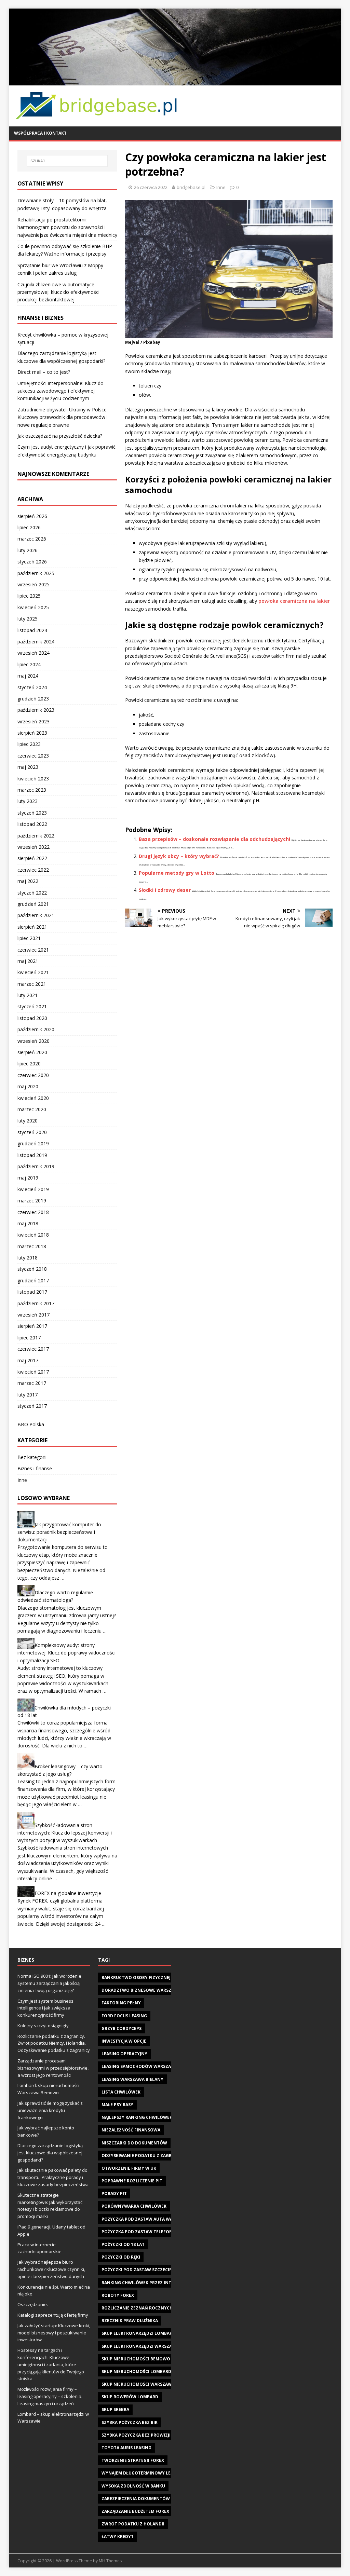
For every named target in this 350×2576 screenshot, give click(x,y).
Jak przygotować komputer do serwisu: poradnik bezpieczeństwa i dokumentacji (59, 1532)
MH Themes (110, 2561)
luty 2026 (28, 550)
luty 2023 (28, 801)
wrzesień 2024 (33, 653)
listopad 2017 (32, 1292)
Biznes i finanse (35, 1468)
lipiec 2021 (29, 938)
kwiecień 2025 (33, 607)
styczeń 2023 (32, 813)
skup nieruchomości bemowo (136, 2359)
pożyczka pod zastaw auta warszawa (146, 2219)
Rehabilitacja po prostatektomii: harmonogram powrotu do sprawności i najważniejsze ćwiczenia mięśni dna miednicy (67, 227)
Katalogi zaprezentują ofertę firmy (53, 2315)
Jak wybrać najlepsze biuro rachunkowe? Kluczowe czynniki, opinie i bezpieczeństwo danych (51, 2269)
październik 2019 (36, 1166)
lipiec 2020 (29, 1064)
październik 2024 (36, 642)
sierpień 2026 (32, 516)
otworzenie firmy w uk (129, 2168)
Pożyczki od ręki (121, 2257)
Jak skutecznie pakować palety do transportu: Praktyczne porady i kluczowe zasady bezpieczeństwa (53, 2177)
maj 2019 (28, 1178)
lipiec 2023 (29, 744)
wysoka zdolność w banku (133, 2486)
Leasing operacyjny (124, 2054)
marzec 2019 (32, 1201)
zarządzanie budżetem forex (135, 2511)
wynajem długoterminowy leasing (143, 2473)
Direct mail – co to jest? (44, 372)
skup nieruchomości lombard (136, 2371)
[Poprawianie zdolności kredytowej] (175, 81)
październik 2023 (36, 710)
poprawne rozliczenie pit (132, 2181)
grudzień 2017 (33, 1280)
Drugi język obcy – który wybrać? (179, 856)
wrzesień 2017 (33, 1315)
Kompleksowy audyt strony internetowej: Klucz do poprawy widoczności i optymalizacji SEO (66, 1653)
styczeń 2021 (32, 1006)
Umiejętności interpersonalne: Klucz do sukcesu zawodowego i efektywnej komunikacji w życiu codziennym (60, 391)
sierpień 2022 (32, 858)
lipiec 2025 (29, 596)
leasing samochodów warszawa (140, 2066)
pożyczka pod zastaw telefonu (139, 2232)
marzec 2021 (32, 984)
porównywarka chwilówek (134, 2206)
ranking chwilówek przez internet (143, 2283)
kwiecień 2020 (33, 1098)
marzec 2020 (32, 1109)
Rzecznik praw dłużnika (130, 2321)
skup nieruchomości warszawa (138, 2384)
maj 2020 (28, 1086)
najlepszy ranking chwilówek (137, 2117)
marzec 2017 (32, 1383)
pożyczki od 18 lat (123, 2244)
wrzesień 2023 (33, 721)
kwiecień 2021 (33, 972)
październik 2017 (36, 1303)
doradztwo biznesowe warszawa (141, 1990)
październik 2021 (36, 915)
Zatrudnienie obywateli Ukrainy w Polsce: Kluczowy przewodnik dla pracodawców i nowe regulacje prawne (63, 417)
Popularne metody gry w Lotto (177, 873)
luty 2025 (28, 619)
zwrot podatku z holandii (133, 2524)
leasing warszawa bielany (132, 2079)
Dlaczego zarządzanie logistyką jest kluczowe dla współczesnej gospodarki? (50, 2153)
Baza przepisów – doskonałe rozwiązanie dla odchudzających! (214, 839)
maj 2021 (28, 961)
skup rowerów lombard (130, 2397)
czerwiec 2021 (33, 950)
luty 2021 (28, 995)
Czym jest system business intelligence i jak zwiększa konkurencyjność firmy (45, 2008)
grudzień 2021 (33, 904)
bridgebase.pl (191, 187)
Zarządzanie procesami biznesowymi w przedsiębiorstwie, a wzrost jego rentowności (53, 2068)
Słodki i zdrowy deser (165, 890)
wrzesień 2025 (33, 584)
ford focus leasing (124, 2016)
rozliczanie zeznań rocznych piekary (146, 2308)
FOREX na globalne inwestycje (68, 1893)
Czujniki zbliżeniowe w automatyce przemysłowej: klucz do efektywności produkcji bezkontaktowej (58, 292)
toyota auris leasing (126, 2448)
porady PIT (114, 2193)
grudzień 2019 (33, 1143)
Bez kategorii (32, 1457)
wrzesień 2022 (33, 847)
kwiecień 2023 (33, 779)
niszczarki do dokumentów (134, 2143)
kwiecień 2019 (33, 1189)
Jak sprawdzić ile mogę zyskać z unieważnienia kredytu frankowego (50, 2110)
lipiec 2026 (29, 527)
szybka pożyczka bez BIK (130, 2422)
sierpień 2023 (32, 733)
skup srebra (115, 2409)
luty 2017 (28, 1395)
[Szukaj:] (67, 161)
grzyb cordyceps (122, 2028)
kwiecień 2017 (33, 1372)
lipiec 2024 (29, 664)
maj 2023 (28, 767)
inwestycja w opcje (124, 2041)
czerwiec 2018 (33, 1212)
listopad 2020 (32, 1018)
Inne (221, 187)
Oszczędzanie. (33, 2304)
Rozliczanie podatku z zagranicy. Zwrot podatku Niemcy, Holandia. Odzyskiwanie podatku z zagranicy (54, 2043)
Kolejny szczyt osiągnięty (43, 2026)
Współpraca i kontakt (40, 133)
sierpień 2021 (32, 927)
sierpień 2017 (32, 1326)
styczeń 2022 (32, 893)
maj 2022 (28, 881)
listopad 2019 (32, 1155)
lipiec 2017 (29, 1338)
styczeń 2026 (32, 562)
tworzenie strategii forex (133, 2460)
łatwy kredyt (118, 2537)
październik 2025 (36, 573)
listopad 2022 (32, 824)
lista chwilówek (121, 2092)
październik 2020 (36, 1029)
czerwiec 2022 (33, 870)
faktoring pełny (121, 2003)
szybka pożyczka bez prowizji (136, 2435)
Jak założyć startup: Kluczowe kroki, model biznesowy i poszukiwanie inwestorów (54, 2333)
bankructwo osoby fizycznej (136, 1978)
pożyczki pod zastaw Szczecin (137, 2270)
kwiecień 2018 (33, 1235)
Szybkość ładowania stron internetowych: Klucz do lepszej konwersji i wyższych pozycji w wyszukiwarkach (65, 1832)
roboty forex (118, 2295)
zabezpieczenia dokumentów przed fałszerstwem (160, 2499)
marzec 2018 (32, 1246)
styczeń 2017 (32, 1406)
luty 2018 (28, 1258)
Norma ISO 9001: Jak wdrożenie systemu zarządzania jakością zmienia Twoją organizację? (49, 1983)
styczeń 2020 (32, 1132)
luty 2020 (28, 1121)
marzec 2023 (32, 790)
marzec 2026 (32, 539)
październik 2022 (36, 836)
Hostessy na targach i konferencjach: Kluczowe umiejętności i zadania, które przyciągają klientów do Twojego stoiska (51, 2364)
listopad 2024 (32, 630)
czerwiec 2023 (33, 756)
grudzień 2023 (33, 699)
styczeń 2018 (32, 1269)
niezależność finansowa (131, 2130)
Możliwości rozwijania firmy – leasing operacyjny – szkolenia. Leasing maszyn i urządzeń (50, 2396)
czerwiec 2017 (33, 1349)
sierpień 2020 (32, 1052)
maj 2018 (28, 1223)
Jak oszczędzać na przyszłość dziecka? (60, 436)
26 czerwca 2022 (151, 187)
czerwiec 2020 (33, 1075)
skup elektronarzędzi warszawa (140, 2346)
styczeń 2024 (32, 687)
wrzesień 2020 (33, 1041)
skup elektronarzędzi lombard (138, 2333)
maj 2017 (28, 1360)
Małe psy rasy (117, 2105)
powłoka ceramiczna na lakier (294, 601)
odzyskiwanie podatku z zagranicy (143, 2156)
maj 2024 (28, 676)
